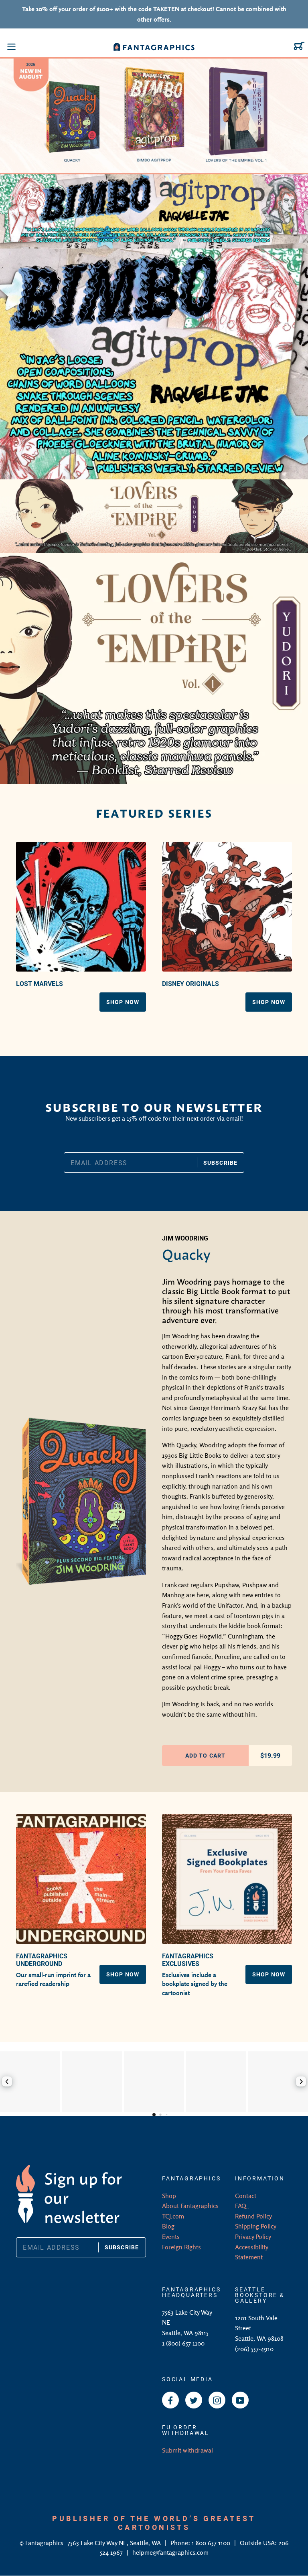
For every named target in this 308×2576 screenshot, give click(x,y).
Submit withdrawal (187, 2450)
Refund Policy (253, 2216)
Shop (169, 2196)
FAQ (241, 2206)
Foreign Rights (181, 2247)
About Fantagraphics (190, 2206)
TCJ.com (173, 2216)
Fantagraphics (45, 2543)
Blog (168, 2226)
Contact (246, 2196)
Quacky (186, 1253)
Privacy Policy (253, 2237)
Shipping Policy (256, 2226)
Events (171, 2237)
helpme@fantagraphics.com (170, 2552)
